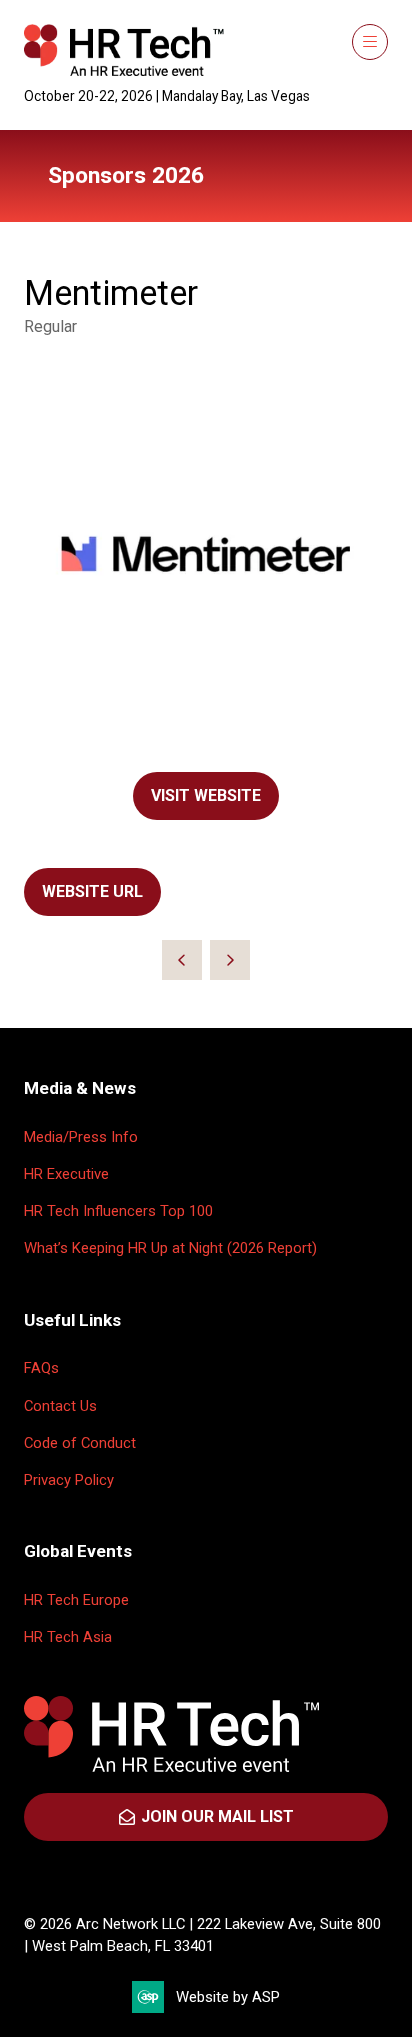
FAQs (41, 1368)
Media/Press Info (81, 1137)
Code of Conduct (80, 1443)
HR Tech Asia (68, 1637)
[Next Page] (230, 960)
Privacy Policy (69, 1480)
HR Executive (66, 1174)
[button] (370, 42)
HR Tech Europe (76, 1600)
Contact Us (60, 1406)
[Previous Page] (182, 960)
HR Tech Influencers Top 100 (118, 1211)
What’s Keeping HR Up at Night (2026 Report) (170, 1248)
